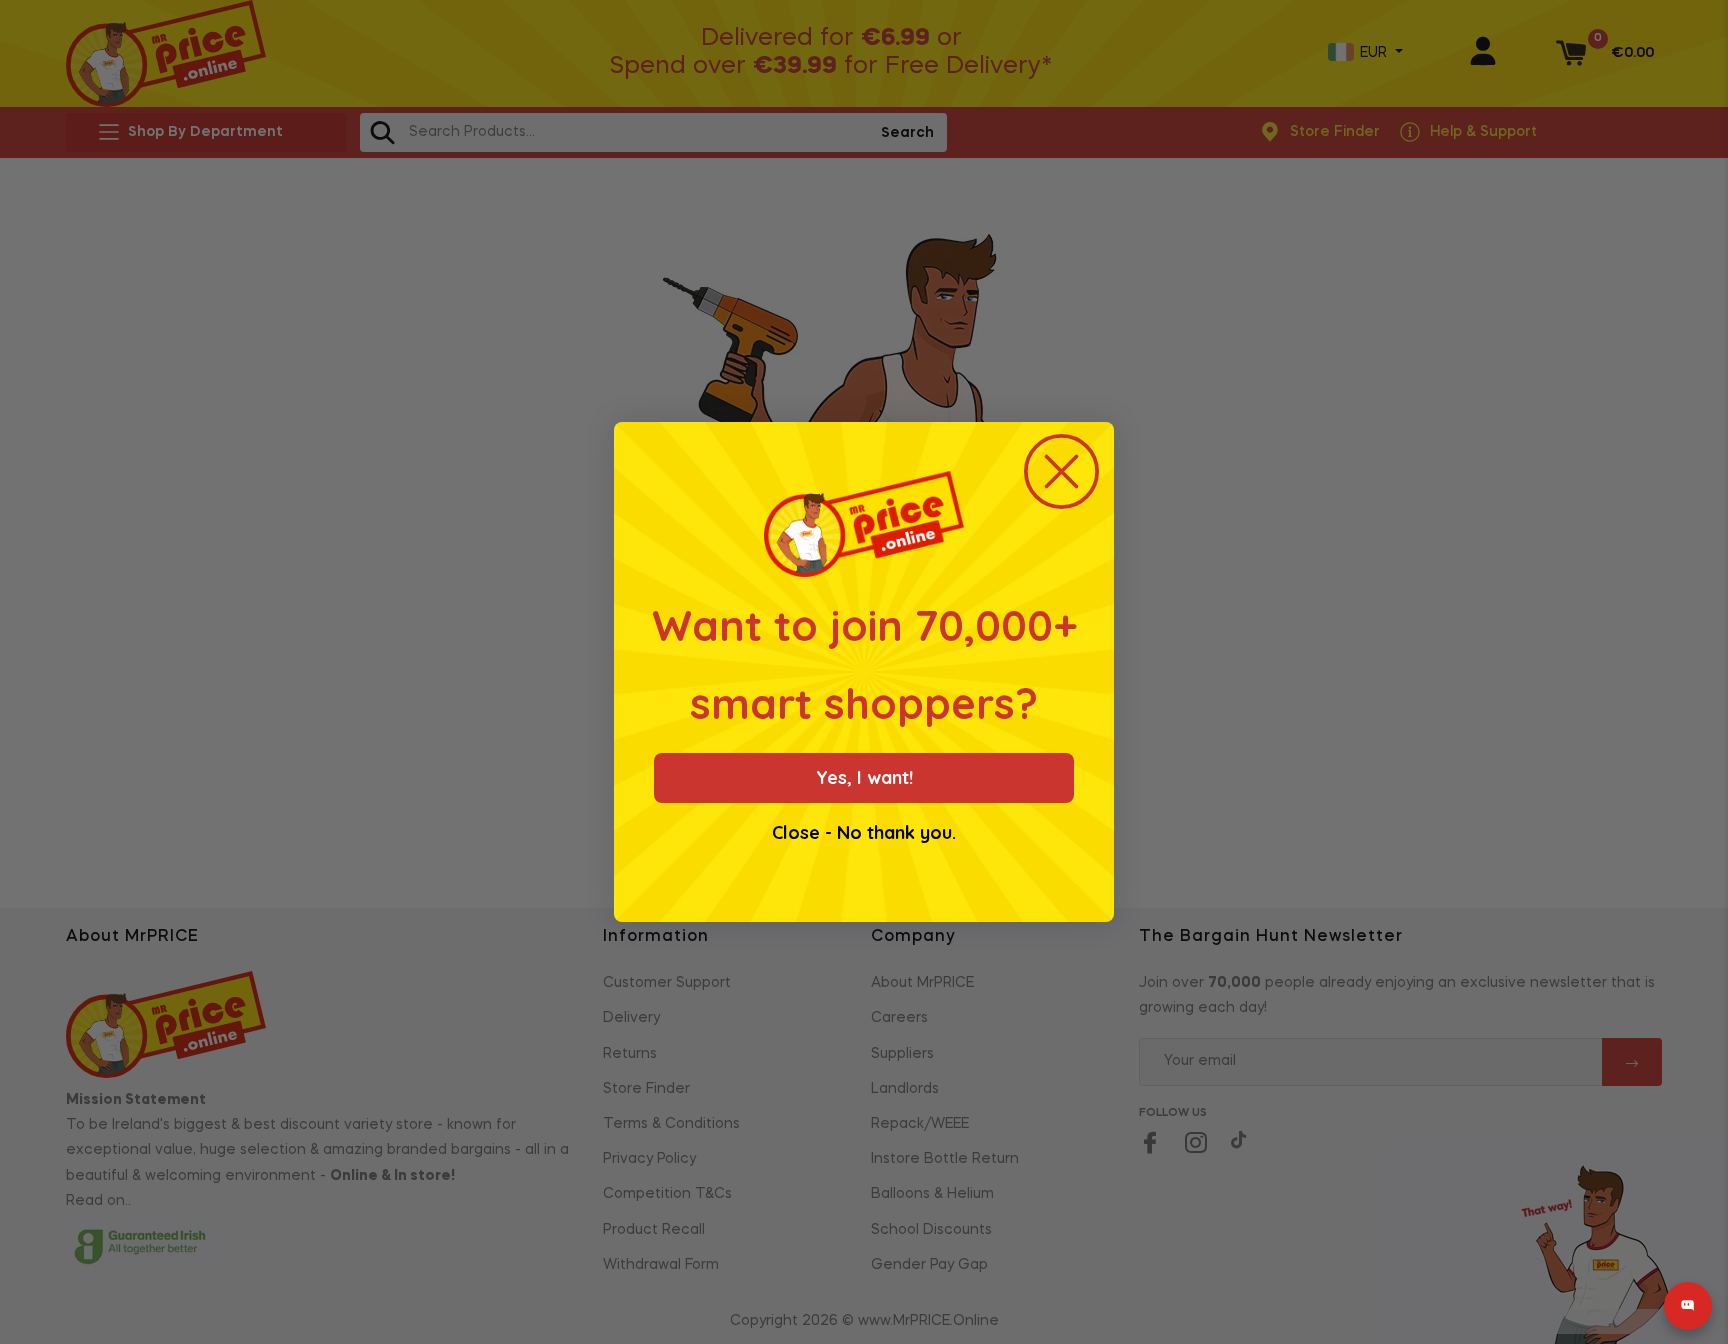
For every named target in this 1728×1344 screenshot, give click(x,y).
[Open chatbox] (1688, 1306)
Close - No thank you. (864, 833)
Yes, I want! (864, 777)
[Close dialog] (1061, 471)
